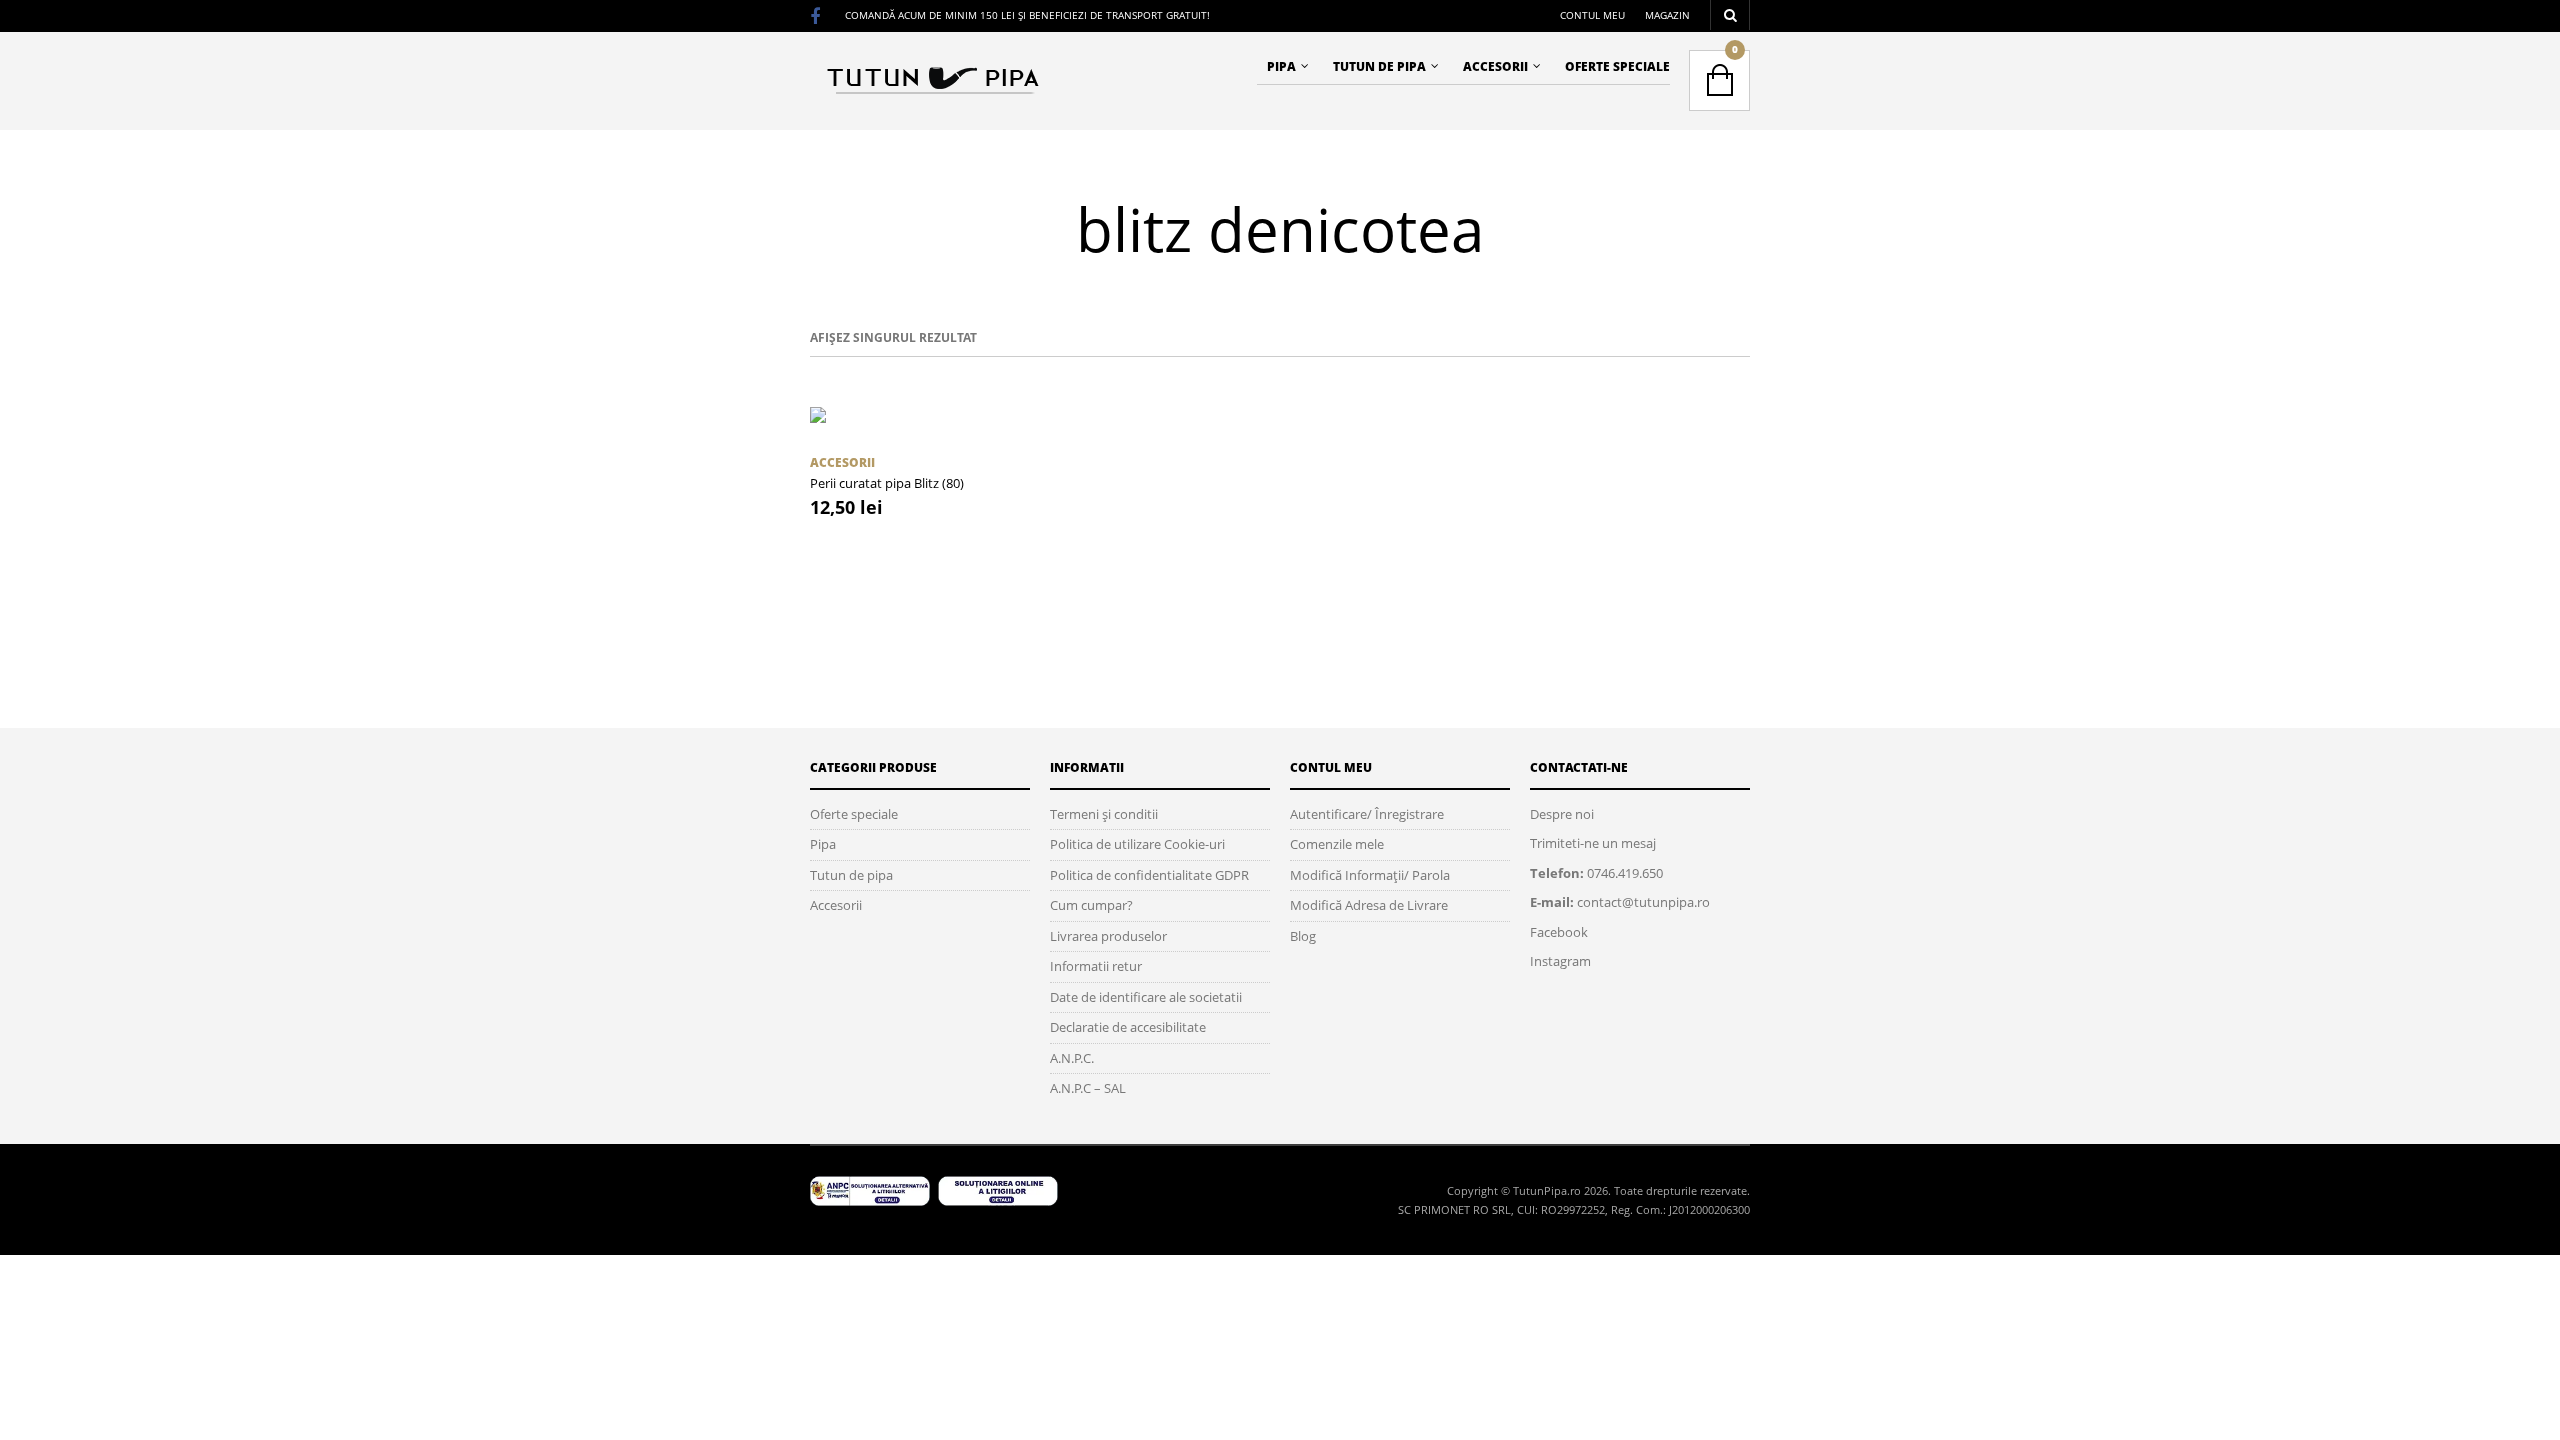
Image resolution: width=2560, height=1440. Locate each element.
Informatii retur (1096, 966)
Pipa (1281, 66)
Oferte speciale (1617, 66)
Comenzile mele (1337, 844)
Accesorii (1495, 66)
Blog (1303, 936)
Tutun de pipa (1379, 66)
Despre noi (1562, 814)
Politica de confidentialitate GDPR (1149, 875)
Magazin (1667, 15)
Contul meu (1592, 15)
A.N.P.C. (1072, 1058)
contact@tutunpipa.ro (1643, 902)
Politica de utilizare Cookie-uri (1137, 844)
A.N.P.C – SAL (1088, 1088)
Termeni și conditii (1104, 814)
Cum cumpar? (1091, 905)
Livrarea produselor (1108, 936)
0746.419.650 (1625, 873)
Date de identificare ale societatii (1146, 997)
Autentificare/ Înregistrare (1367, 814)
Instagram (1560, 961)
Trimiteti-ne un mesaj (1593, 843)
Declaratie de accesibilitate (1128, 1027)
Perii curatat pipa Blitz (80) (887, 483)
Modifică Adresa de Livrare (1369, 905)
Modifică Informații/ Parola (1370, 875)
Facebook (1559, 932)
